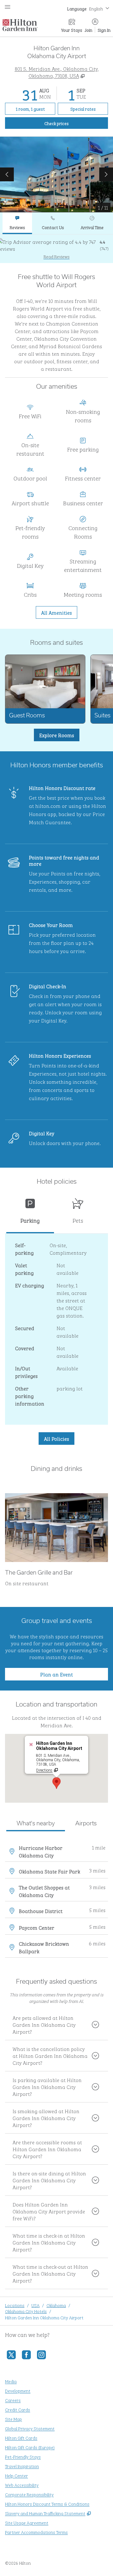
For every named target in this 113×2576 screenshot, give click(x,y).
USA (35, 2305)
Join (89, 30)
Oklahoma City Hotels (26, 2311)
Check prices (71, 123)
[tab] (17, 223)
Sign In (104, 30)
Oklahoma (56, 2305)
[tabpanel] (56, 249)
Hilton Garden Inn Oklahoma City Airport (44, 2317)
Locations (15, 2305)
